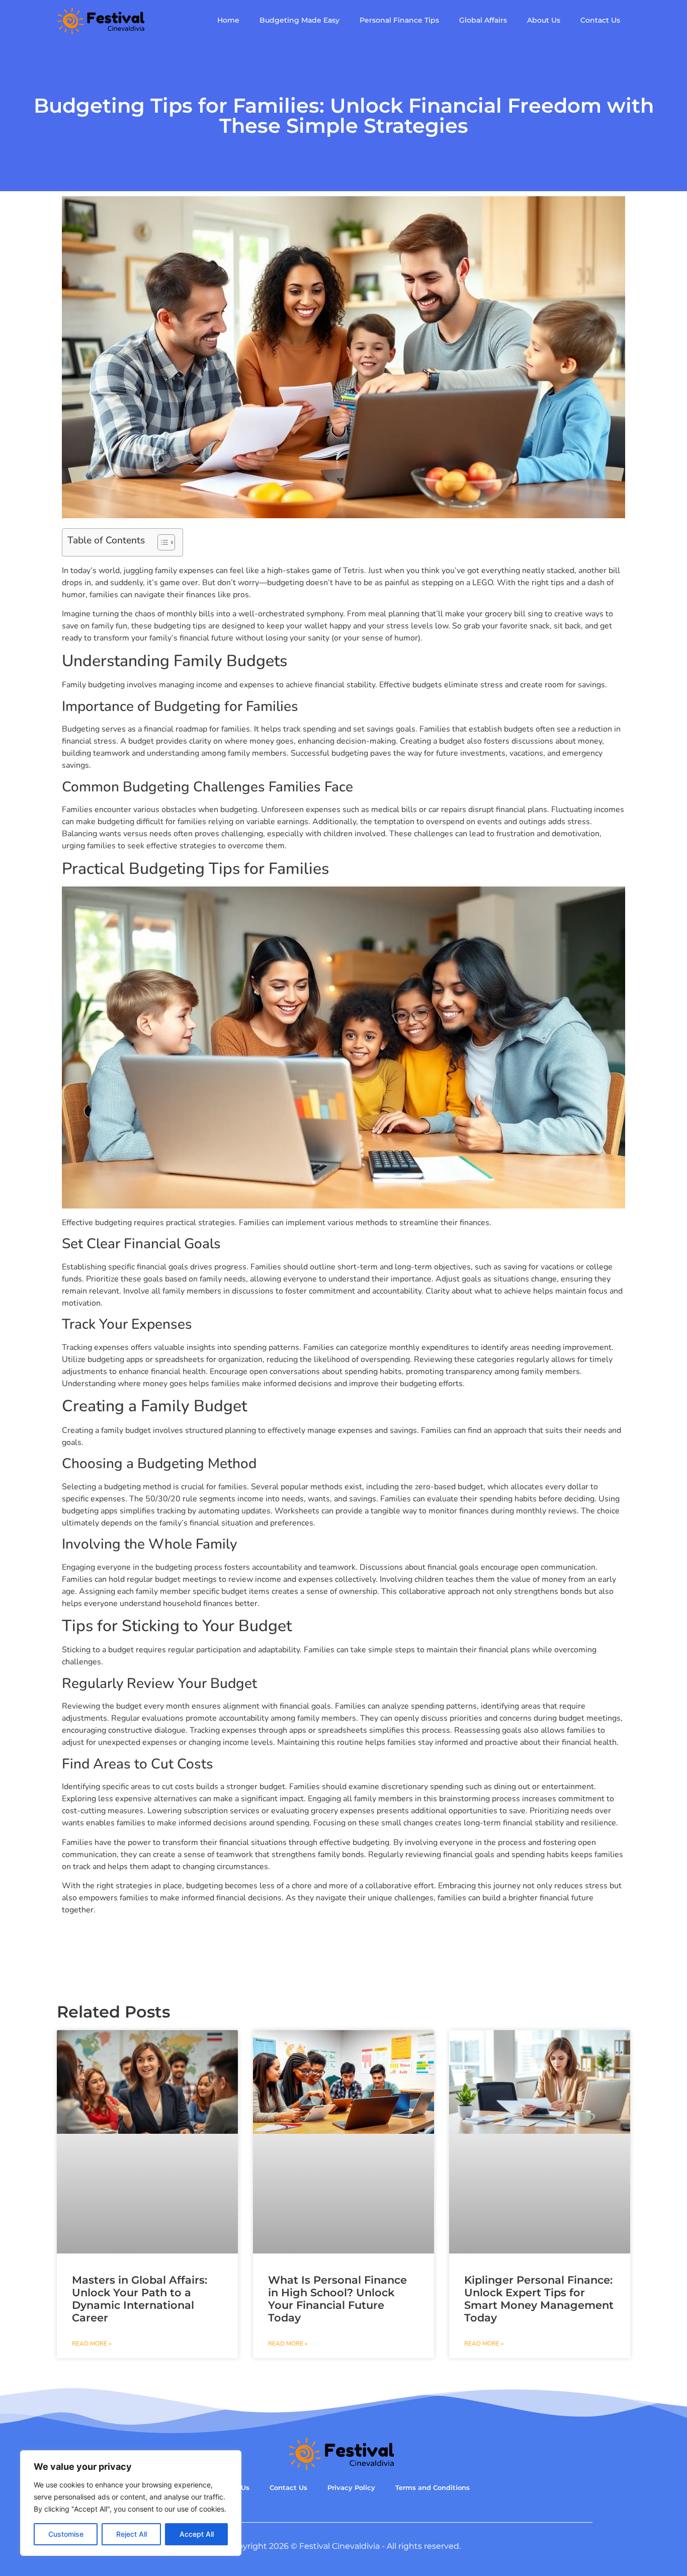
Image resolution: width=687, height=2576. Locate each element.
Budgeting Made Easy (299, 20)
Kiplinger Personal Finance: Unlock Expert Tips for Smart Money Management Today (539, 2299)
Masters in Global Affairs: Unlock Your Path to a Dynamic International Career (140, 2299)
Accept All (197, 2534)
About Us (544, 20)
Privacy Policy (351, 2488)
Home (228, 20)
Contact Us (600, 20)
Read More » (92, 2344)
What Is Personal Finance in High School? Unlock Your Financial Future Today (337, 2299)
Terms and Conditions (433, 2488)
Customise (66, 2534)
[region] (131, 2503)
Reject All (132, 2534)
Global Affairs (483, 20)
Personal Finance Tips (399, 20)
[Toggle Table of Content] (161, 542)
